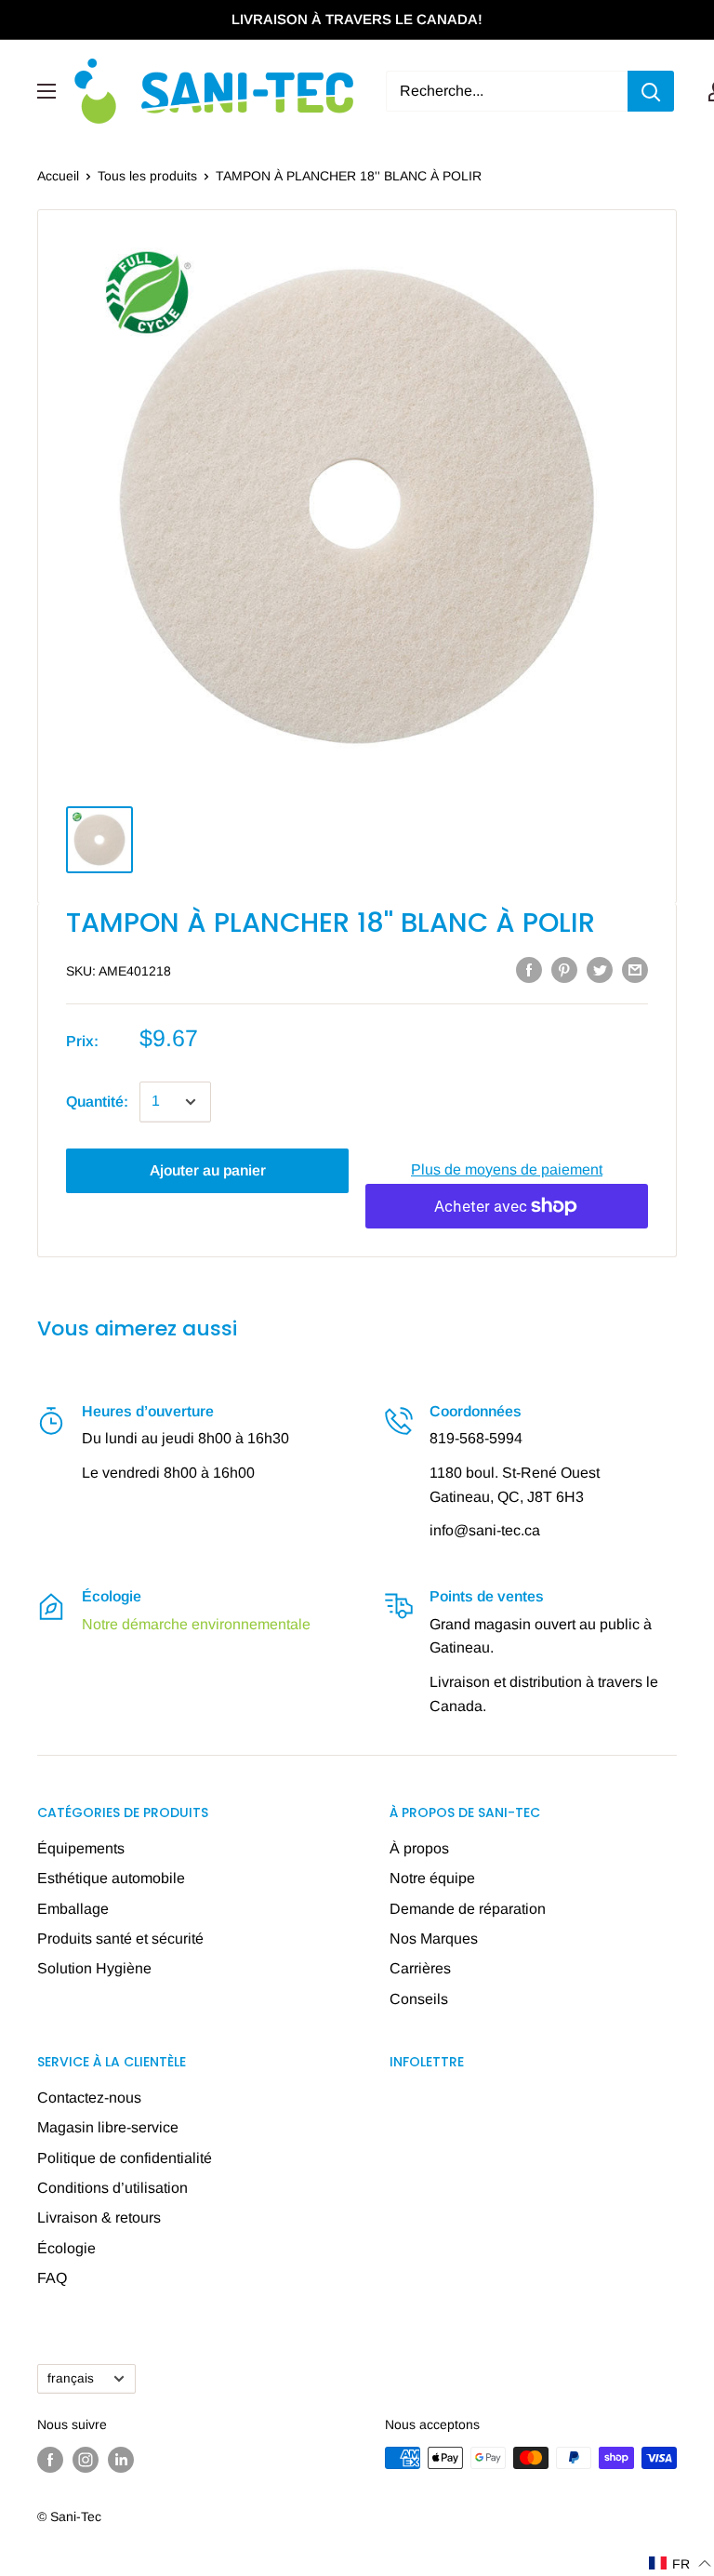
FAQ (52, 2278)
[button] (681, 2563)
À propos (419, 1848)
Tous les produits (147, 176)
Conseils (419, 1999)
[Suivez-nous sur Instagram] (86, 2460)
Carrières (420, 1968)
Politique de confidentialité (125, 2158)
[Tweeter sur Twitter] (600, 969)
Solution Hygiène (94, 1968)
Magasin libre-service (108, 2127)
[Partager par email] (635, 969)
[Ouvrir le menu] (46, 91)
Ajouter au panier (208, 1170)
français (71, 2378)
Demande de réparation (468, 1909)
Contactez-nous (89, 2098)
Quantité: (97, 1102)
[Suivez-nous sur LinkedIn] (121, 2460)
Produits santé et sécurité (120, 1939)
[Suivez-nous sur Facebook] (50, 2460)
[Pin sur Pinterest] (564, 969)
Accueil (58, 176)
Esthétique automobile (111, 1878)
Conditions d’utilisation (112, 2188)
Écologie (66, 2248)
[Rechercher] (651, 91)
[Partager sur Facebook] (529, 969)
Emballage (73, 1909)
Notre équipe (432, 1878)
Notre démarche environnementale (196, 1624)
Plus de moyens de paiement (507, 1169)
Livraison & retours (99, 2217)
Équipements (81, 1848)
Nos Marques (434, 1939)
